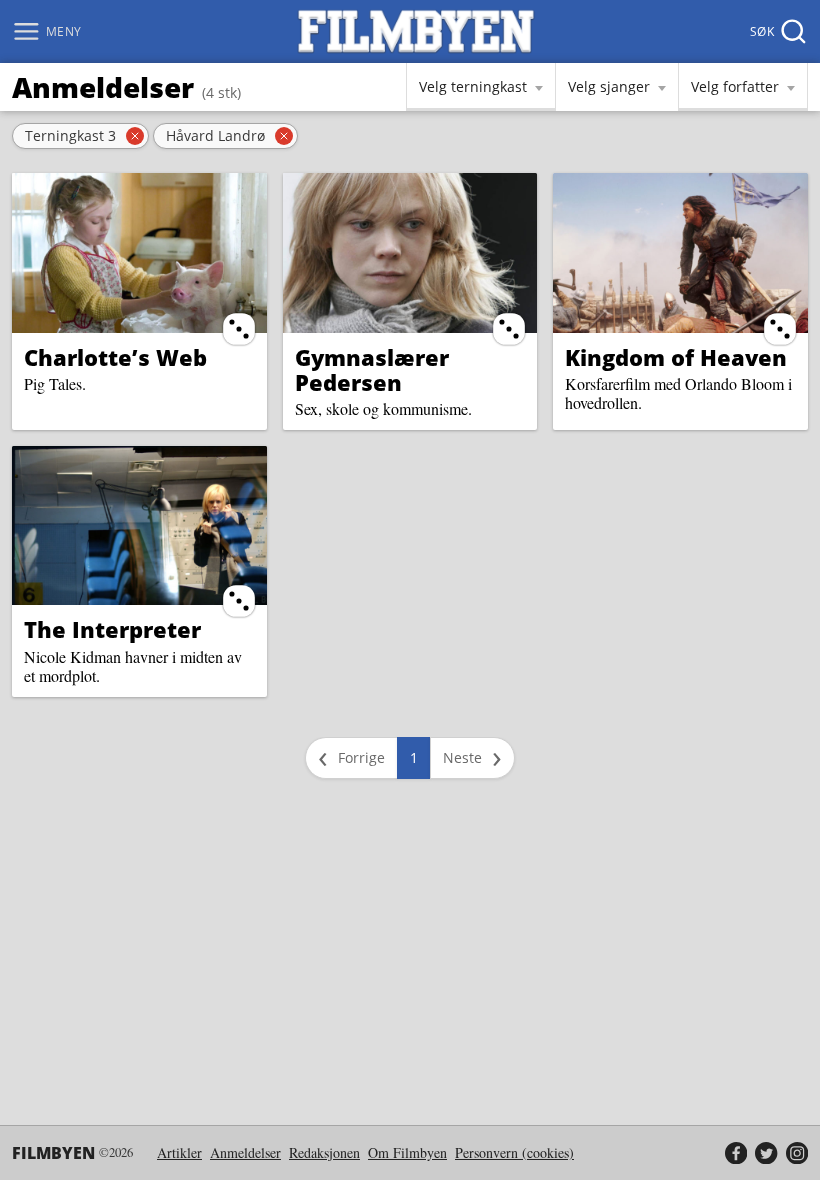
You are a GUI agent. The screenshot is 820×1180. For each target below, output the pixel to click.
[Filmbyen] (416, 31)
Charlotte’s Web (115, 357)
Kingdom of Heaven (676, 357)
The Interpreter (112, 629)
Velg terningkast (473, 86)
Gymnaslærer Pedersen (372, 369)
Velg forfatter (735, 86)
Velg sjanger (609, 86)
